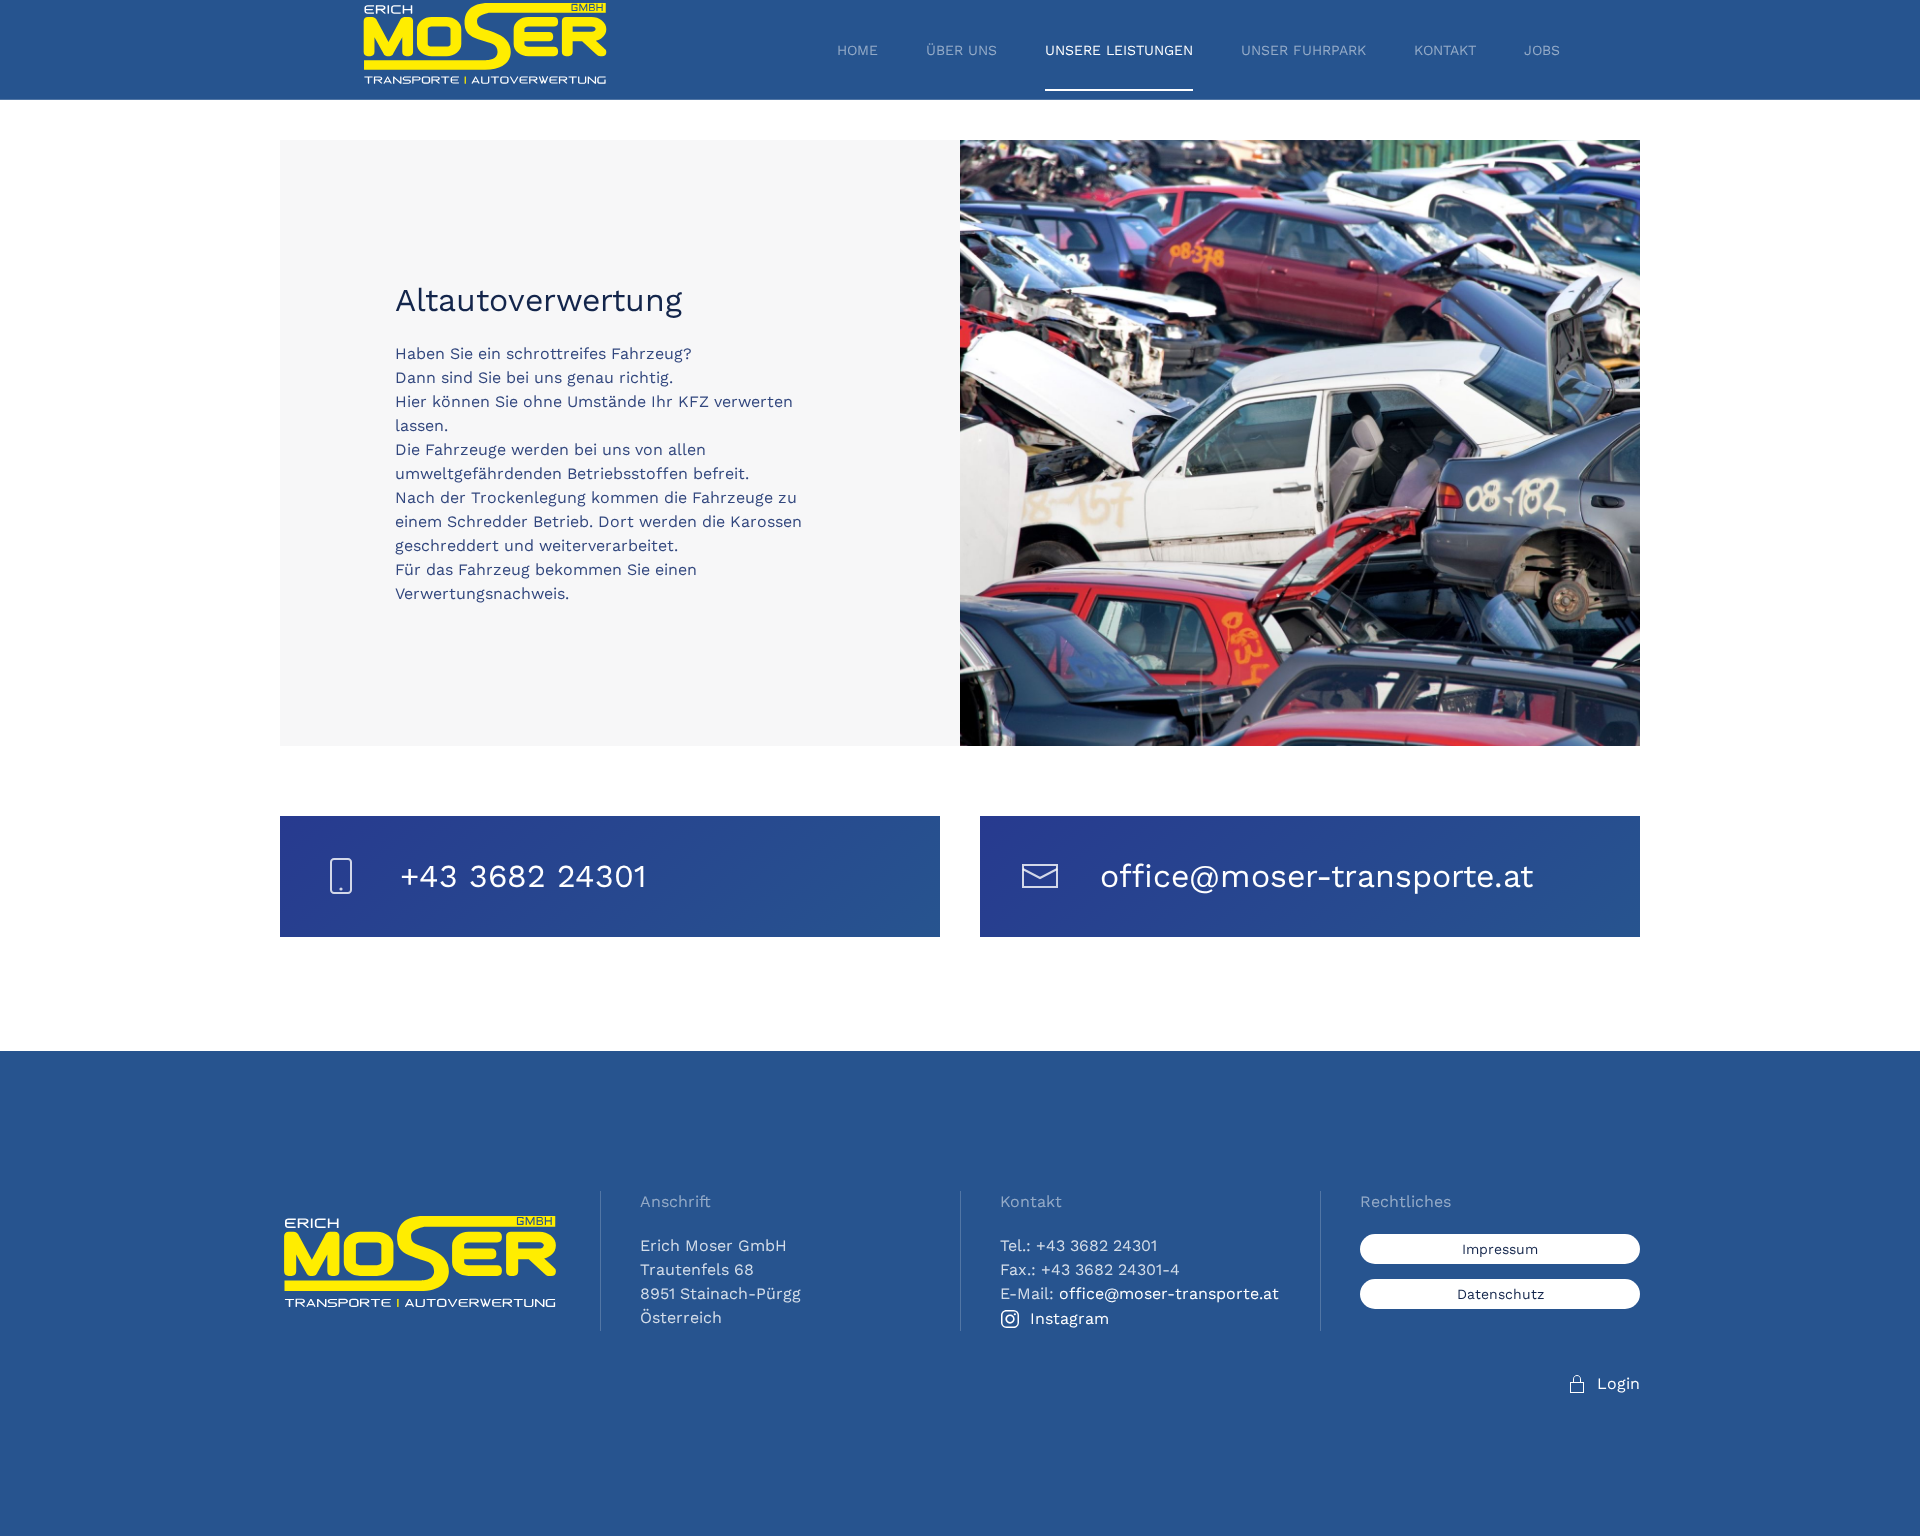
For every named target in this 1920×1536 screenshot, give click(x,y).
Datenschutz (1500, 1294)
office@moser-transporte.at (1316, 876)
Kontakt (1445, 50)
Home (857, 50)
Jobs (1542, 50)
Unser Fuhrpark (1303, 50)
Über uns (961, 50)
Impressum (1500, 1249)
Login (1618, 1383)
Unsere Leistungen (1119, 50)
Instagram (1069, 1318)
